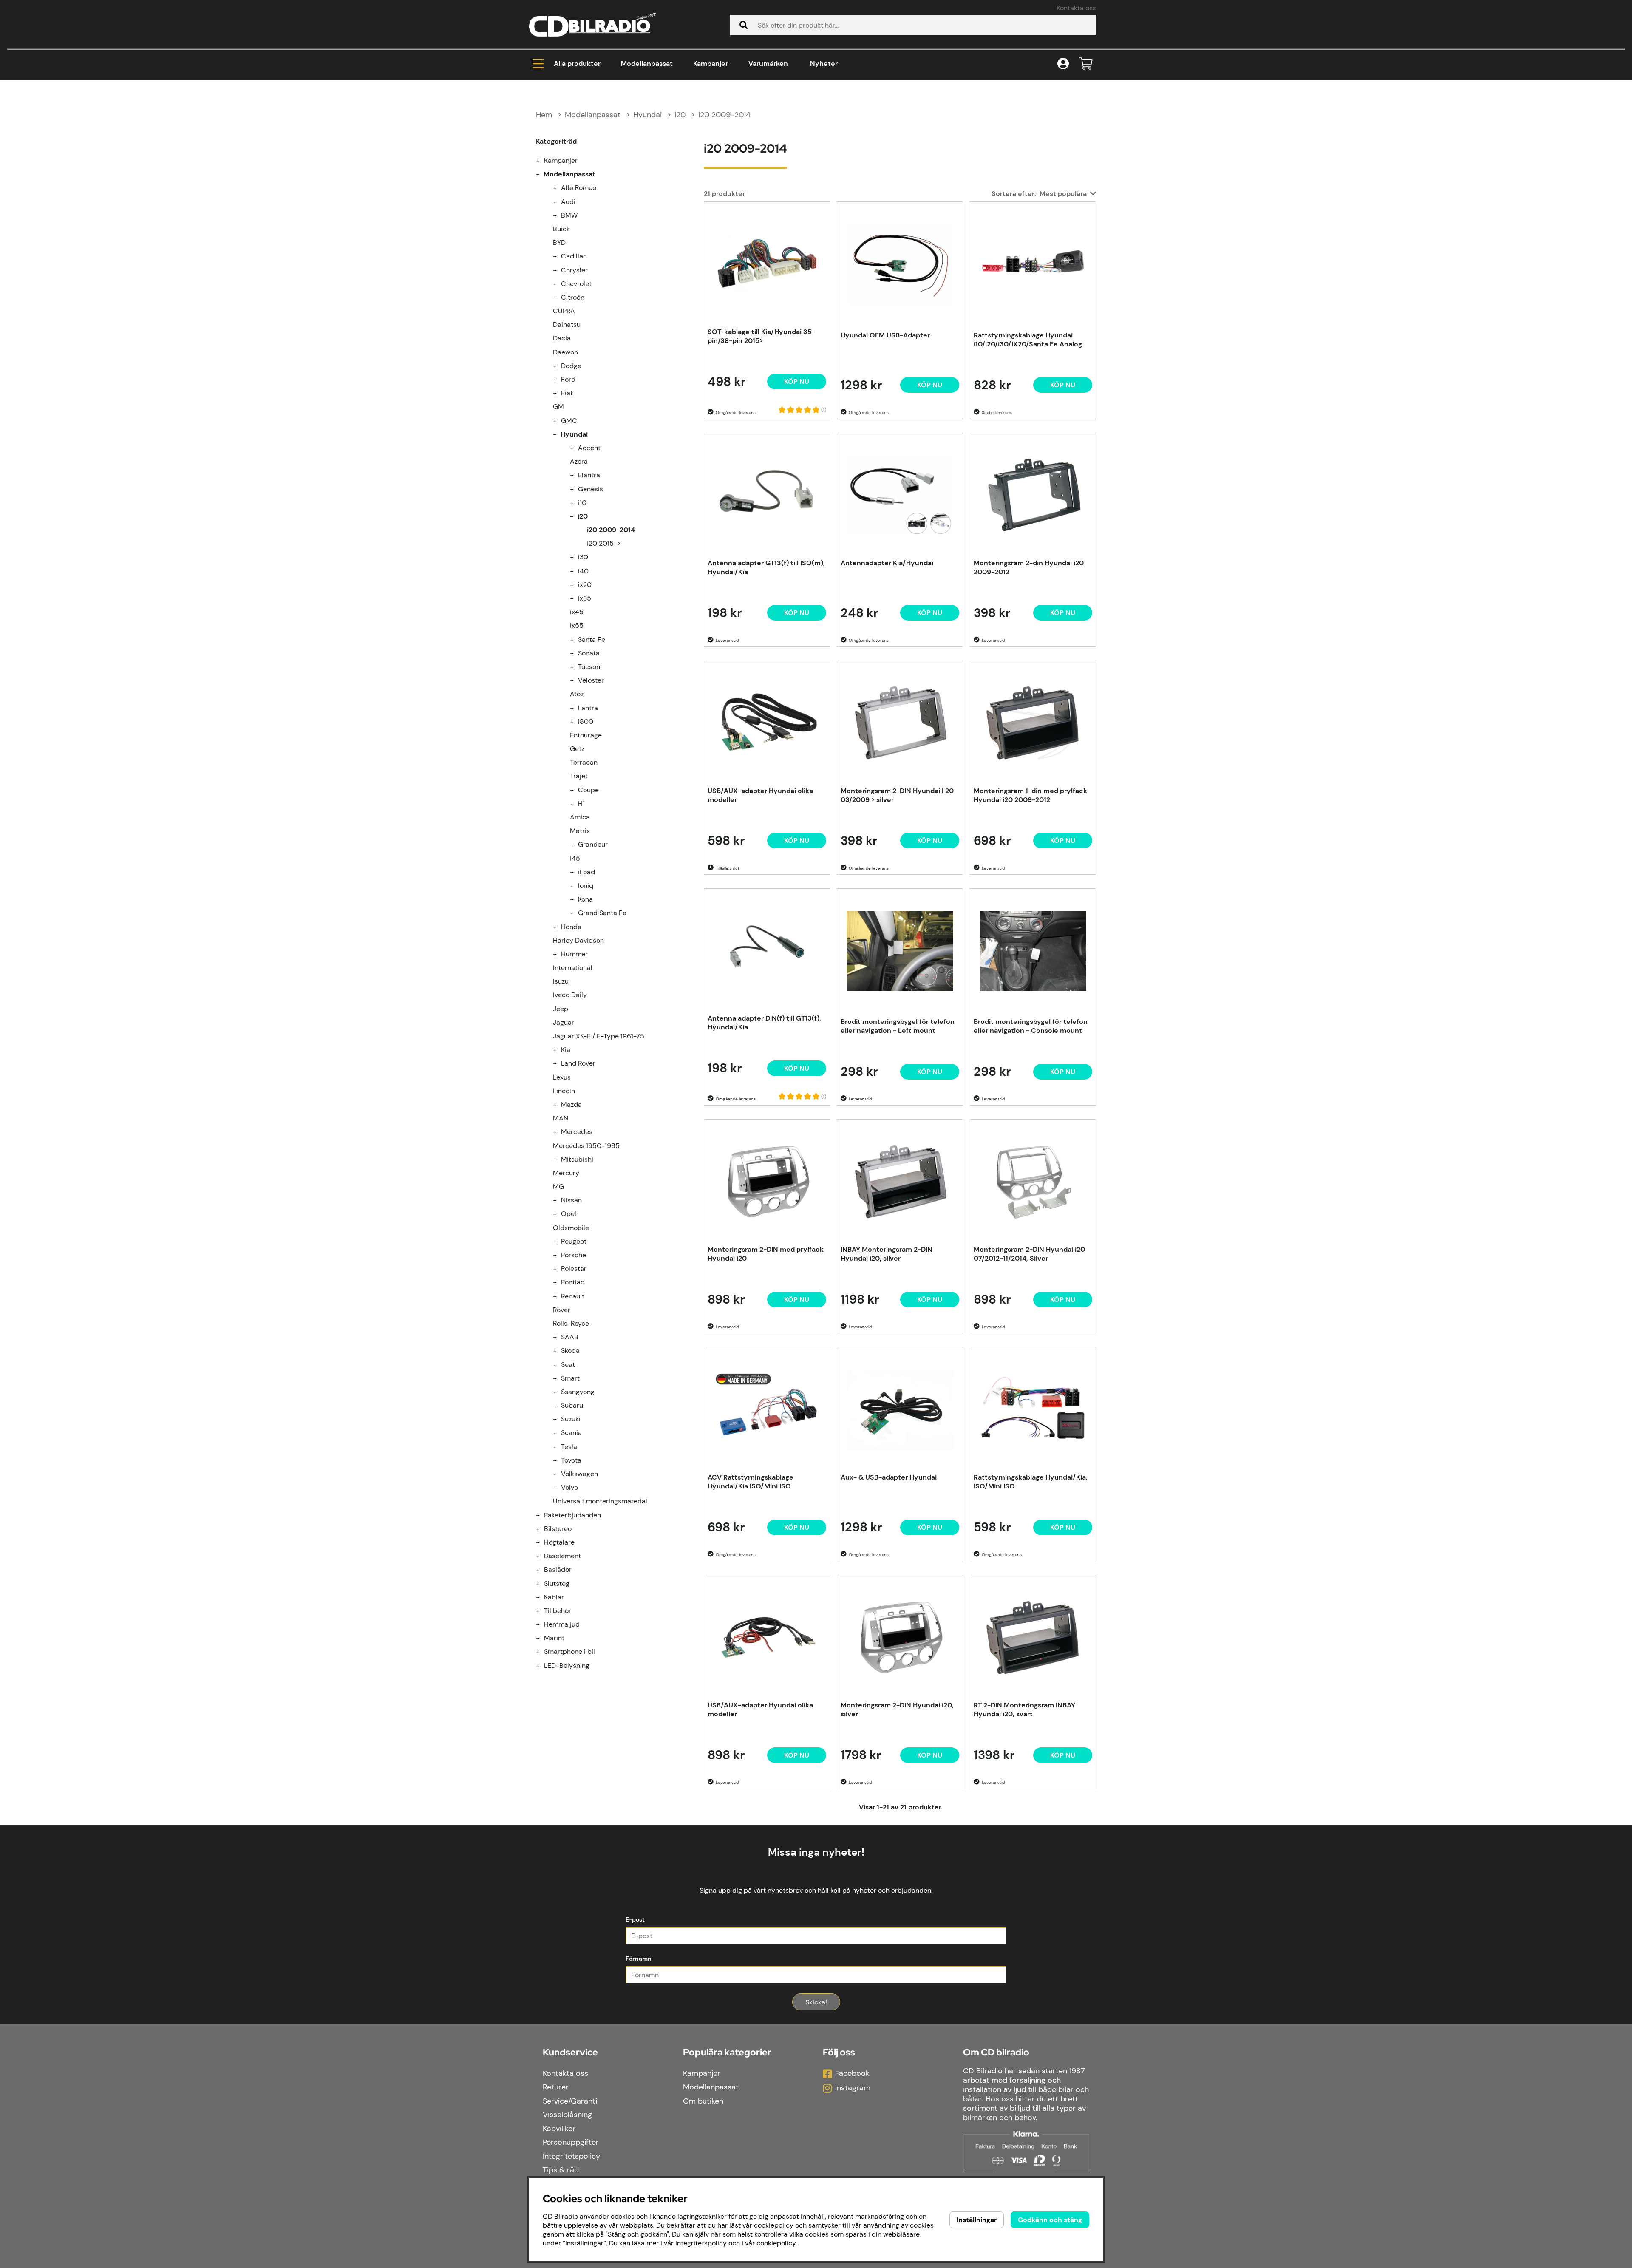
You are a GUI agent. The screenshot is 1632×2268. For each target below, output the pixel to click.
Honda (571, 927)
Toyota (571, 1460)
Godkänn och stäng (1050, 2220)
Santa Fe (592, 639)
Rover (562, 1310)
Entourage (586, 735)
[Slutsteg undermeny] (543, 1583)
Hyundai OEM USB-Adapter (885, 335)
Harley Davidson (578, 940)
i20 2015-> (604, 543)
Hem (544, 115)
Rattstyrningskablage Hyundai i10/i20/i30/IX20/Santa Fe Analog (1028, 340)
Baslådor (558, 1569)
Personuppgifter (571, 2142)
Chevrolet (576, 284)
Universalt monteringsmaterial (600, 1501)
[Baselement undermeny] (543, 1556)
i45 (575, 858)
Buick (561, 229)
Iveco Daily (570, 995)
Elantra (589, 475)
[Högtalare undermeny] (543, 1542)
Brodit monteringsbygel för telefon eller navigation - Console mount (1031, 1026)
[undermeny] (560, 188)
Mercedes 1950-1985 (586, 1146)
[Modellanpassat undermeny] (543, 174)
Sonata (589, 653)
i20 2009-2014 (724, 115)
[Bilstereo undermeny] (543, 1529)
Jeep (561, 1009)
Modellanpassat (647, 64)
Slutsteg (557, 1583)
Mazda (571, 1104)
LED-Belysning (567, 1666)
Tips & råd (561, 2170)
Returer (556, 2087)
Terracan (584, 762)
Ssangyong (578, 1392)
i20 (680, 115)
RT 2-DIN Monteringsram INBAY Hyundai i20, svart (1024, 1710)
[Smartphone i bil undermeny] (543, 1651)
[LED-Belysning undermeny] (543, 1666)
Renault (573, 1296)
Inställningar (977, 2220)
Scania (571, 1433)
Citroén (573, 297)
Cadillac (574, 256)
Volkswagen (579, 1474)
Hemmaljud (562, 1624)
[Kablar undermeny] (543, 1597)
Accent (589, 448)
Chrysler (574, 270)
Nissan (571, 1200)
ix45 (577, 612)
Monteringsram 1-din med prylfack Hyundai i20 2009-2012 (1030, 795)
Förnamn (639, 1959)
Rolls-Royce (571, 1323)
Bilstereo (558, 1529)
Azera (579, 461)
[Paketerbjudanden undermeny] (543, 1515)
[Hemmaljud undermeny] (543, 1624)
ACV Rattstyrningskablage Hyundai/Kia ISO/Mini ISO (751, 1482)
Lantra (588, 708)
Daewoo (565, 352)
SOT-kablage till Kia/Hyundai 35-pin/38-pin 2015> (761, 336)
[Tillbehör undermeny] (543, 1611)
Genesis (591, 489)
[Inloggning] (1063, 64)
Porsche (574, 1255)
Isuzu (561, 981)
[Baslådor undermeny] (543, 1569)
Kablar (554, 1597)
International (573, 968)
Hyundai (647, 115)
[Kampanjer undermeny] (543, 160)
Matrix (580, 831)
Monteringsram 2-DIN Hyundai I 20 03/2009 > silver (897, 795)
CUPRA (564, 311)
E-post (635, 1919)
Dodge (571, 366)
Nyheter (824, 64)
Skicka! (816, 2002)
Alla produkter (577, 64)
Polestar (574, 1269)
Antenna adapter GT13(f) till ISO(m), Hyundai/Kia (766, 567)
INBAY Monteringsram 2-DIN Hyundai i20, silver (887, 1254)
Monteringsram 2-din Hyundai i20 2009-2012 (1029, 567)
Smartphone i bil (569, 1651)
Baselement (562, 1556)
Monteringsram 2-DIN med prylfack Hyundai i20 (766, 1254)
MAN (561, 1118)
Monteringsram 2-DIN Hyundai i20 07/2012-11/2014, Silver (1029, 1254)
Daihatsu (567, 325)
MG (558, 1186)
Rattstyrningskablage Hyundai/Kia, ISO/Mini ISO (1031, 1482)
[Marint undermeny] (543, 1638)
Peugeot (574, 1241)
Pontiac (573, 1282)
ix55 (577, 625)
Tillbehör (558, 1611)
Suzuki (571, 1419)
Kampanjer (711, 64)
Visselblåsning (567, 2115)
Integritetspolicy (571, 2156)
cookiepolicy (776, 2243)
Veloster (591, 680)
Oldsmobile (571, 1228)
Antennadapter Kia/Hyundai (887, 563)
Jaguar (564, 1022)
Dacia (562, 338)
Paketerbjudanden (572, 1515)
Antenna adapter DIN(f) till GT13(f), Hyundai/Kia (764, 1023)
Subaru (572, 1405)
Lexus (562, 1077)
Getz (577, 749)
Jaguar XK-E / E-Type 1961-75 (599, 1036)
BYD (559, 242)
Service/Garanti (570, 2101)
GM (558, 407)
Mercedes (577, 1132)
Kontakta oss (1076, 8)
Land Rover (578, 1063)
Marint (554, 1638)
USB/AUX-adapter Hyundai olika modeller (760, 795)
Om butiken (703, 2101)
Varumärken (768, 64)
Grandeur (593, 844)
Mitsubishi (577, 1159)
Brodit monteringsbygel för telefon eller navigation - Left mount (898, 1026)
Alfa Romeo (579, 188)
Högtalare (559, 1542)
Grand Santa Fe (602, 913)
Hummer (574, 954)
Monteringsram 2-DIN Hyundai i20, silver (897, 1710)
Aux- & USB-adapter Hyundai (889, 1477)
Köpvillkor (559, 2129)
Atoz (577, 694)
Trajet (579, 776)
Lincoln (564, 1091)
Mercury (566, 1173)
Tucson (589, 667)
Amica (580, 817)
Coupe (588, 790)
